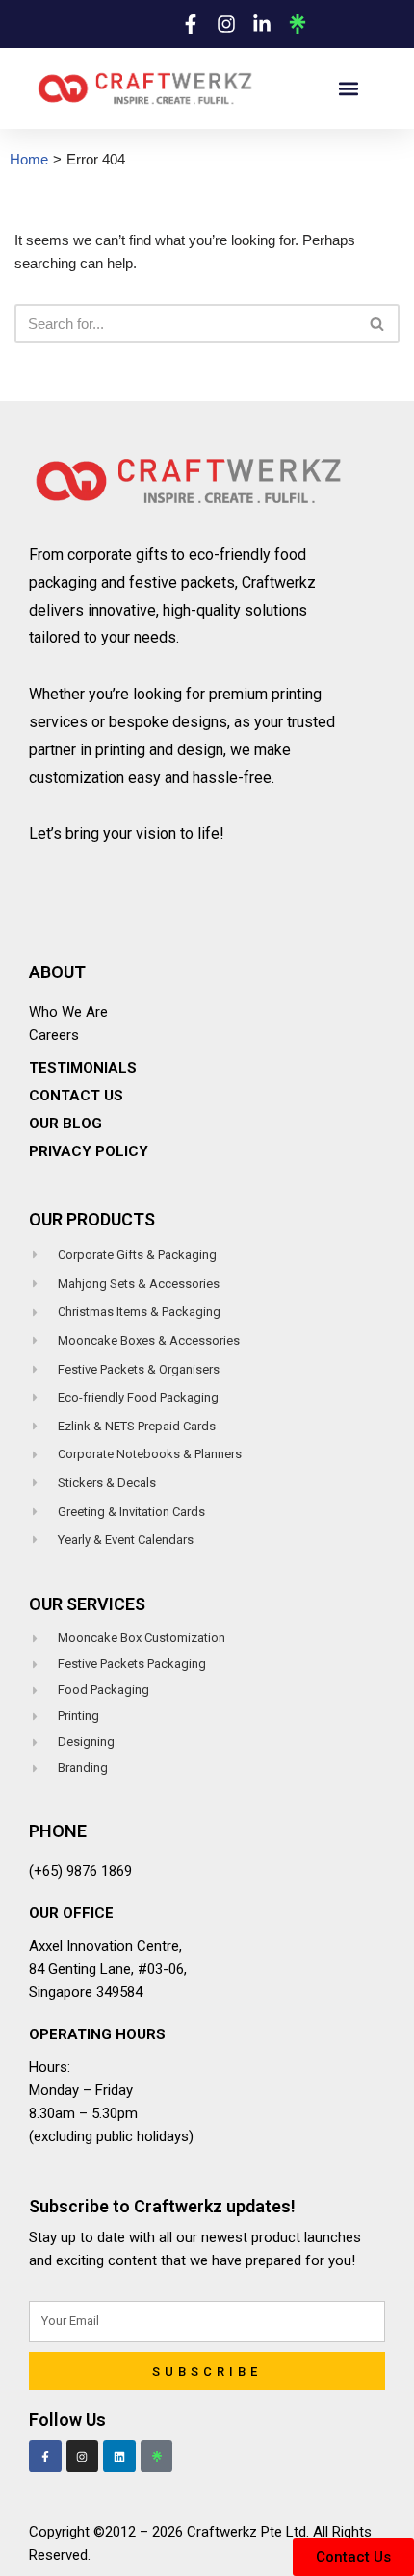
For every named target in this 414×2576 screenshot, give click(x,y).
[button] (348, 89)
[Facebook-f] (45, 2457)
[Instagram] (83, 2457)
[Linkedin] (119, 2457)
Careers (54, 1035)
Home (29, 159)
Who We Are (68, 1012)
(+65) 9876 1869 (80, 1871)
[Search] (378, 324)
